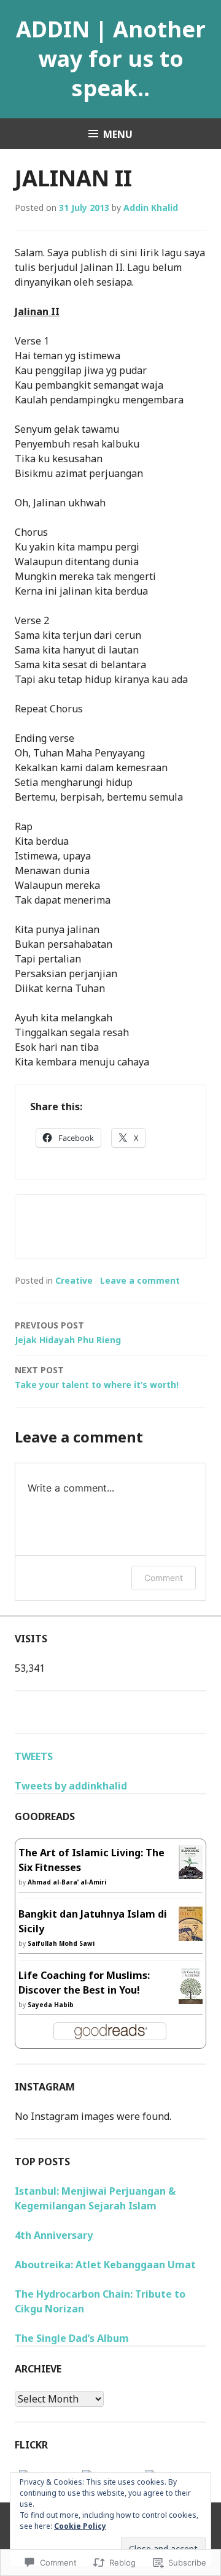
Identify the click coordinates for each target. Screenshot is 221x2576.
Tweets (34, 1756)
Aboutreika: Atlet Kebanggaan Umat (105, 2265)
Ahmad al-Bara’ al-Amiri (67, 1882)
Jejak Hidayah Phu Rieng (68, 1332)
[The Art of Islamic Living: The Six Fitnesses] (191, 1872)
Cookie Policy (80, 2526)
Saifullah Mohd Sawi (61, 1943)
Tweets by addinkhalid (71, 1786)
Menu (118, 134)
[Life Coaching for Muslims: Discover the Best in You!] (191, 1997)
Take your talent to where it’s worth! (97, 1377)
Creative (74, 1280)
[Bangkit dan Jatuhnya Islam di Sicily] (191, 1934)
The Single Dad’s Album (72, 2338)
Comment (164, 1578)
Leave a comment (140, 1280)
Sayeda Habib (51, 2005)
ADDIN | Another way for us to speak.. (111, 59)
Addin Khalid (151, 208)
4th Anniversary (54, 2235)
